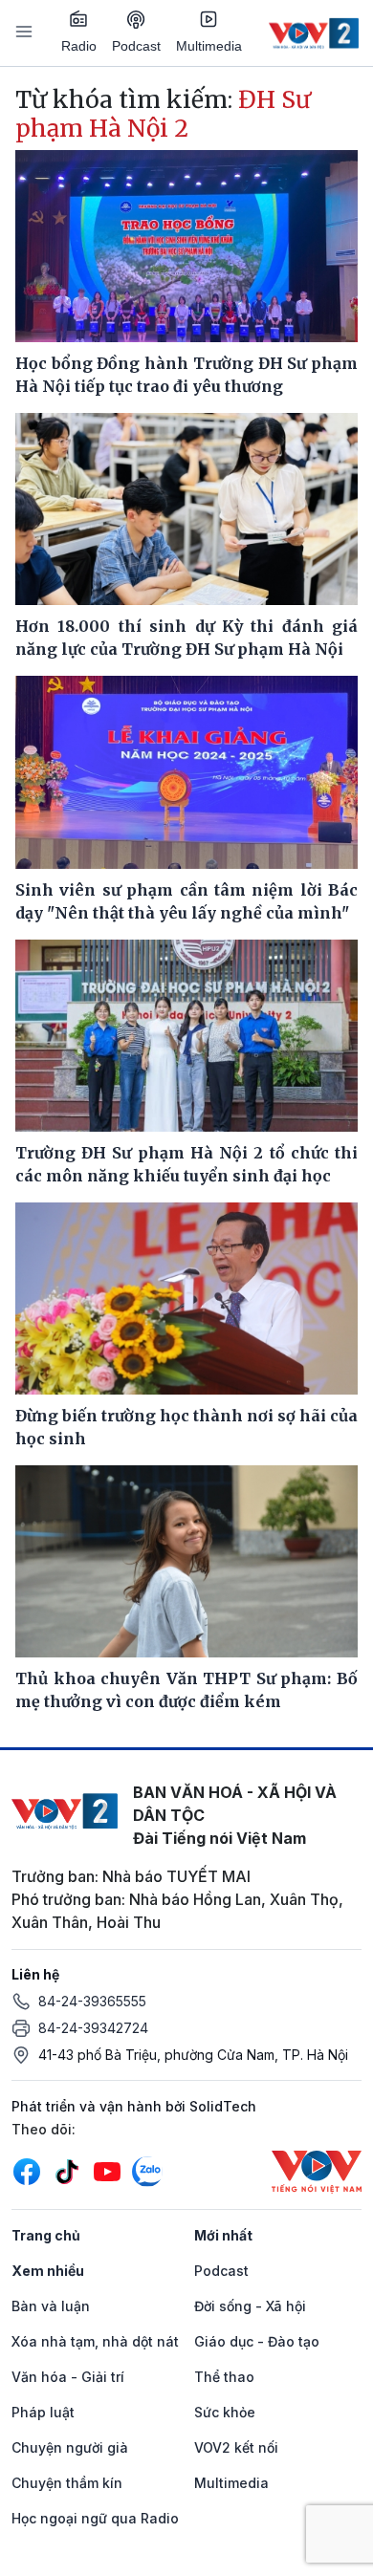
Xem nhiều (48, 2271)
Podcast (136, 46)
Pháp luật (43, 2412)
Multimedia (209, 46)
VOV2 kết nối (236, 2447)
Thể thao (224, 2377)
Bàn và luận (51, 2306)
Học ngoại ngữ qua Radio (95, 2518)
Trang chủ (46, 2235)
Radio (79, 46)
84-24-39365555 (92, 2001)
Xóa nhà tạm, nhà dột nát (95, 2341)
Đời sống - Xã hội (250, 2306)
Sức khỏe (225, 2412)
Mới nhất (223, 2235)
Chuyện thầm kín (67, 2483)
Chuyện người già (70, 2447)
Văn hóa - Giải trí (68, 2377)
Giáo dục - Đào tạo (257, 2341)
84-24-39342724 (93, 2028)
